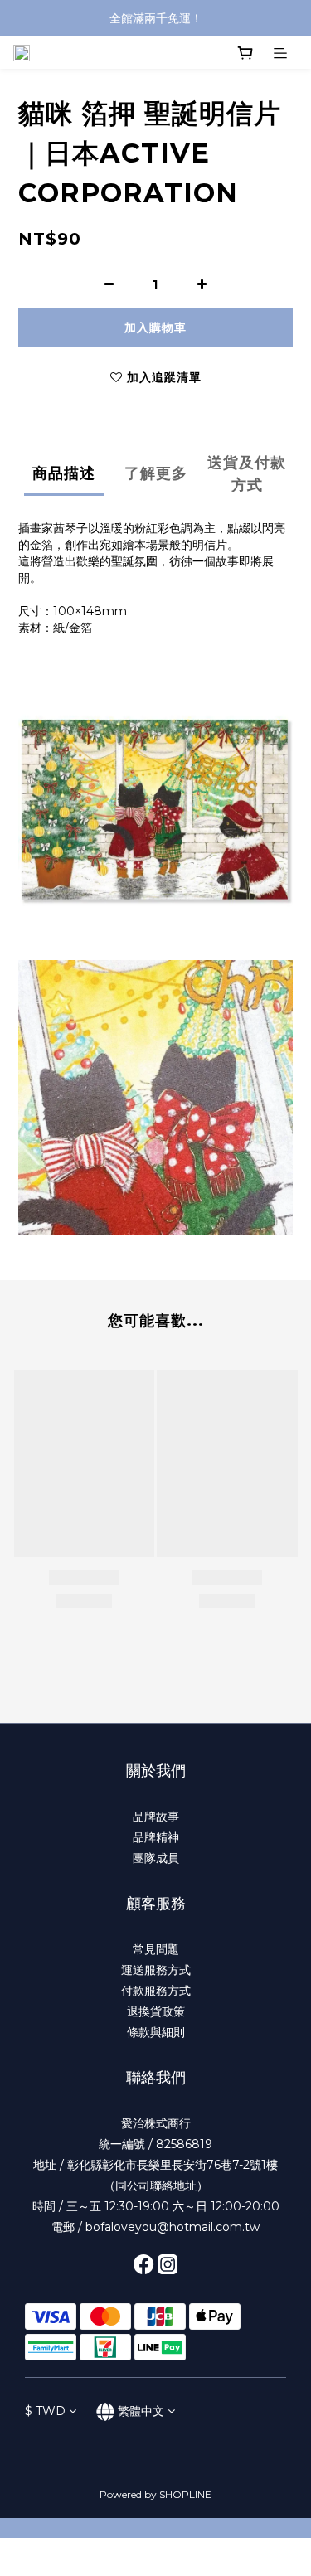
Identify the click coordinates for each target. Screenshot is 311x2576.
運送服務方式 (156, 1970)
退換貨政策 (156, 2011)
